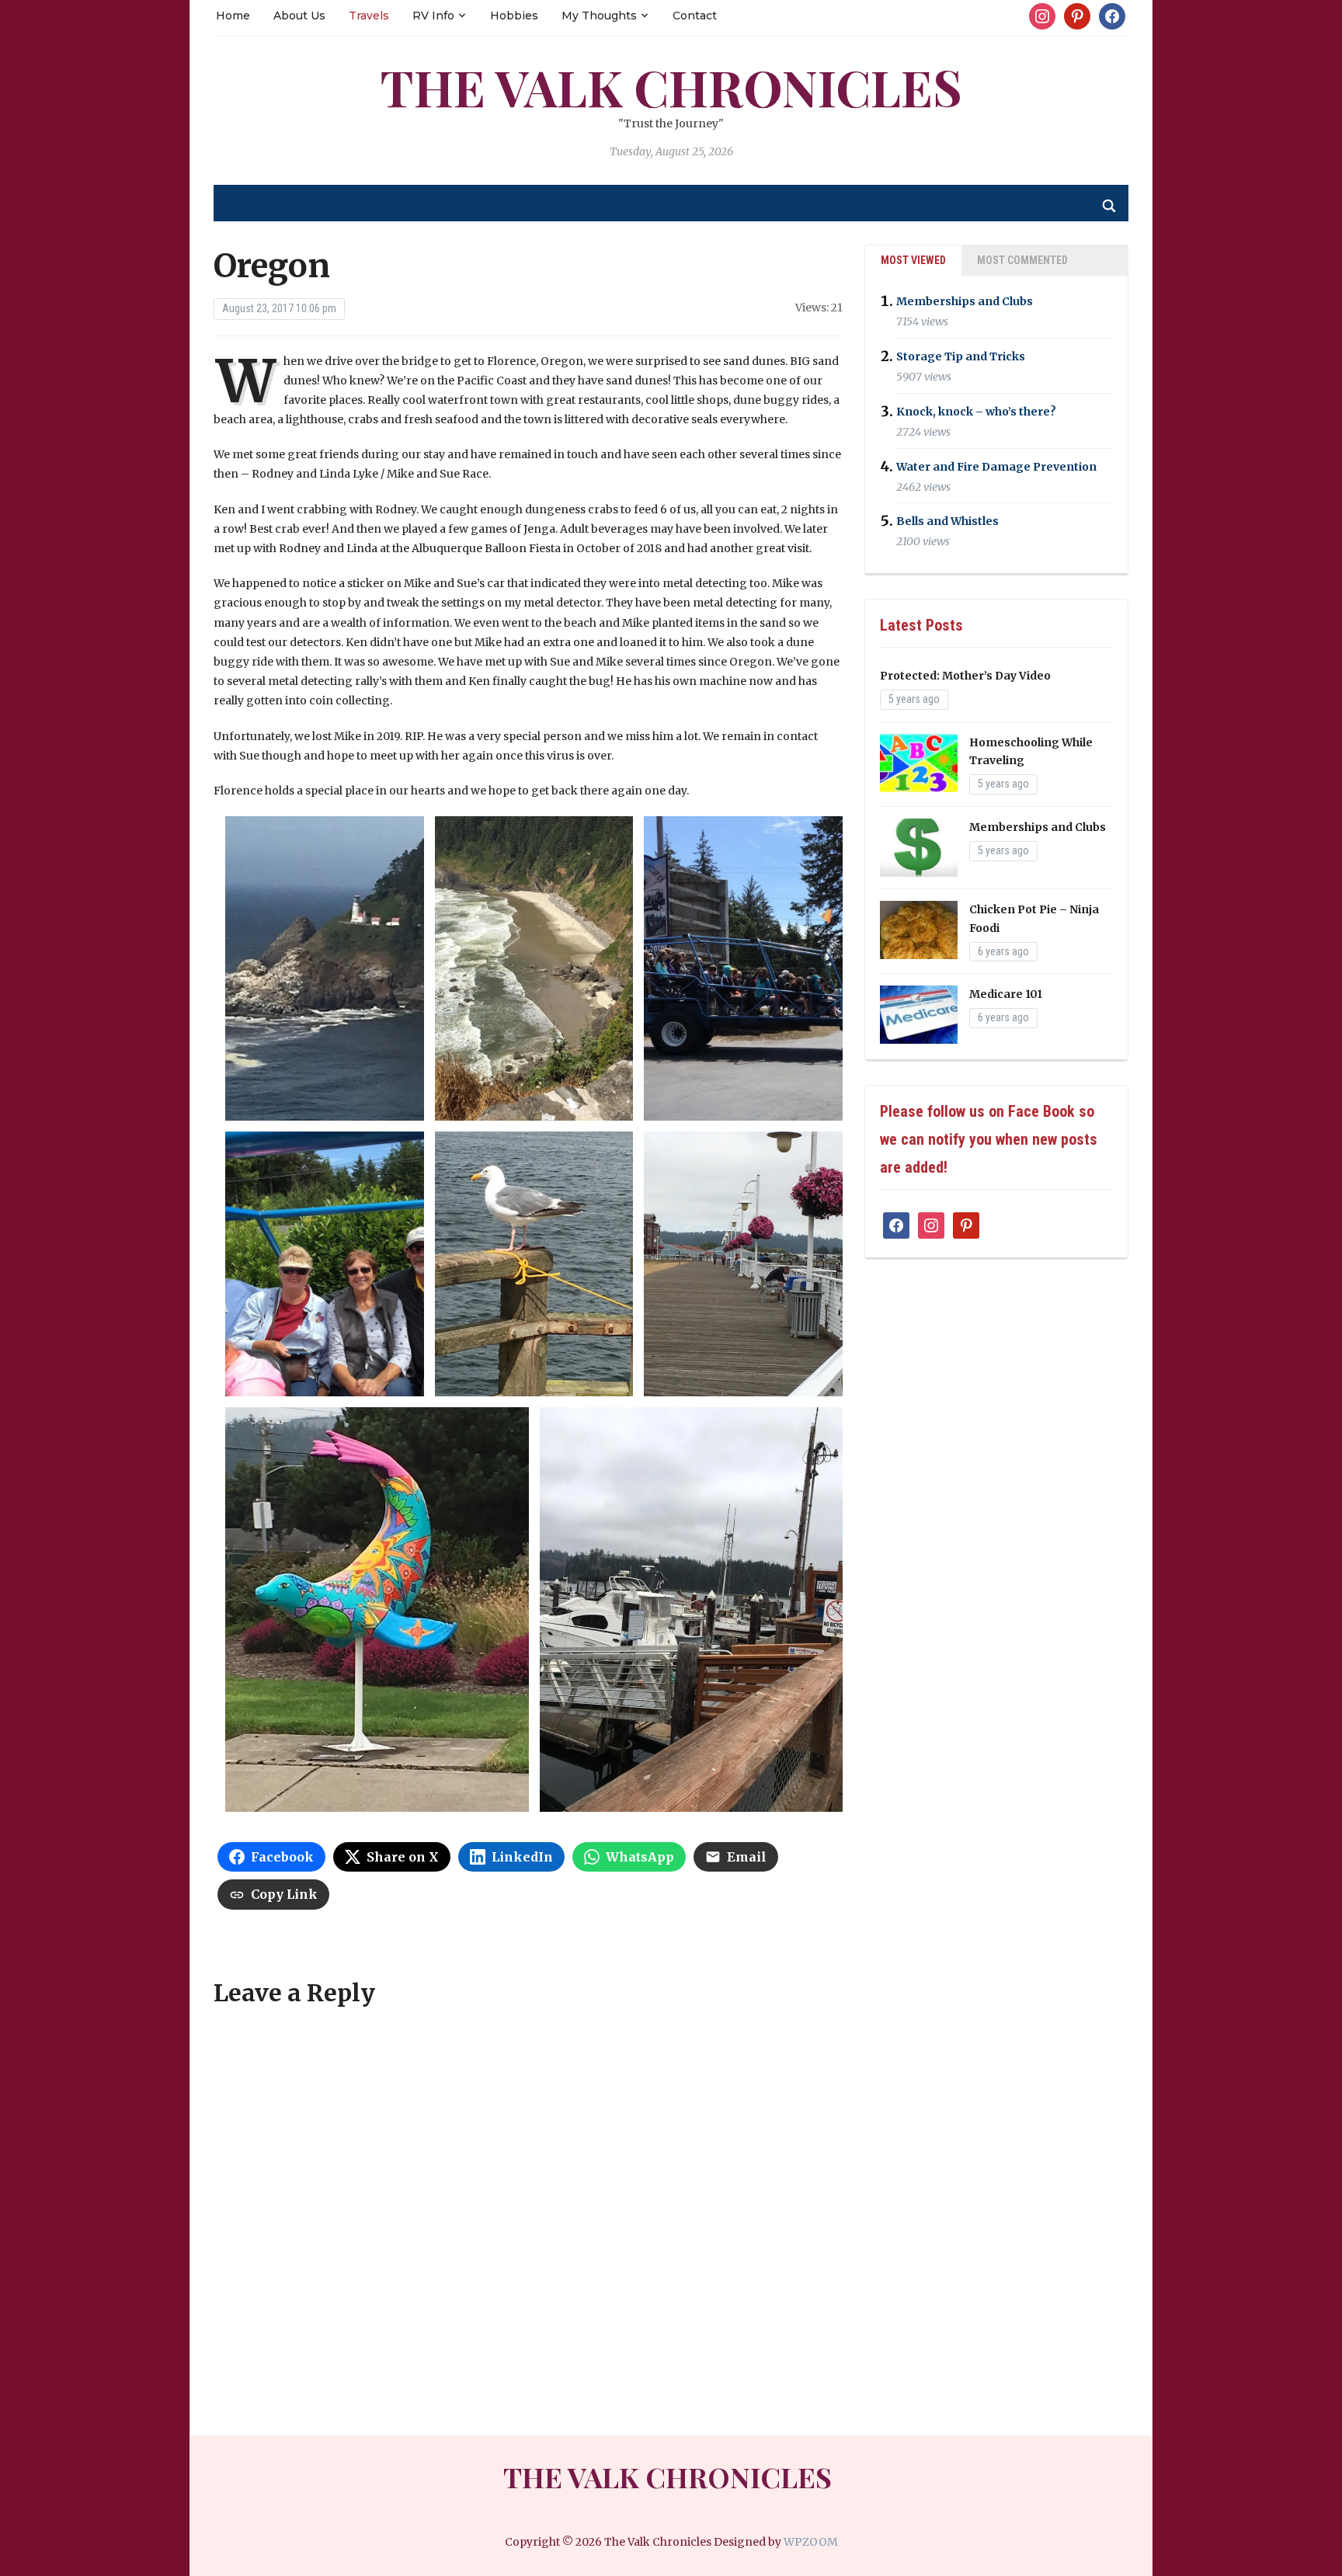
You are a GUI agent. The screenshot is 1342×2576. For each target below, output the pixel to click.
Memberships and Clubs (965, 301)
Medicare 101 (1006, 994)
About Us (299, 16)
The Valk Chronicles (671, 87)
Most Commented (1022, 260)
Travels (369, 16)
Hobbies (514, 16)
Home (233, 16)
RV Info (433, 16)
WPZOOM (811, 2542)
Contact (695, 16)
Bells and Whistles (947, 521)
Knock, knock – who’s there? (976, 412)
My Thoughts (599, 16)
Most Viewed (913, 260)
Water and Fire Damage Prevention (996, 467)
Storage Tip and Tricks (961, 356)
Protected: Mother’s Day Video (965, 676)
